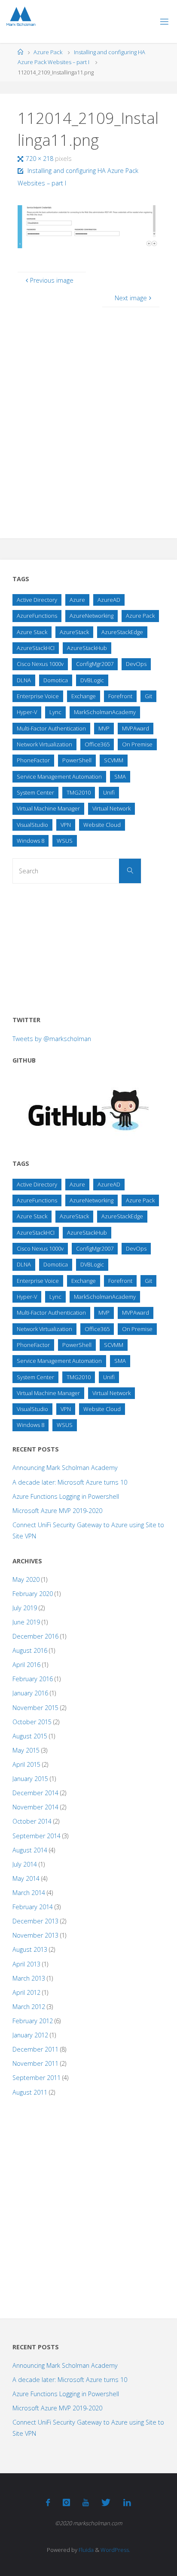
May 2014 (26, 1878)
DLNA (24, 680)
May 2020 (26, 1579)
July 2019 (25, 1608)
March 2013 (29, 1978)
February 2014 (33, 1907)
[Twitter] (106, 2502)
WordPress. (115, 2550)
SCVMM (114, 760)
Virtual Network (111, 808)
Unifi (109, 792)
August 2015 (30, 1736)
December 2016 (35, 1636)
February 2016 (33, 1679)
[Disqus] (88, 415)
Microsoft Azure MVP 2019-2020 (57, 1511)
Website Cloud (102, 825)
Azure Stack (32, 632)
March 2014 (29, 1893)
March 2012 (29, 2007)
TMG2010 (79, 792)
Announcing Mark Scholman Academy (65, 1468)
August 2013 (30, 1949)
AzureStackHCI (36, 648)
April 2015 (26, 1764)
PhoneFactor (33, 760)
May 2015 (26, 1750)
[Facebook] (48, 2502)
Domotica (56, 680)
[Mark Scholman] (21, 17)
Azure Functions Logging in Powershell (66, 1496)
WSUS (65, 841)
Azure (77, 600)
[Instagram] (66, 2502)
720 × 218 (40, 159)
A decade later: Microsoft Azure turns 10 (70, 1482)
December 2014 (35, 1793)
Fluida (85, 2550)
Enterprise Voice (38, 696)
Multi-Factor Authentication (51, 728)
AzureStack (74, 632)
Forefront (120, 696)
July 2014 (25, 1864)
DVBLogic (92, 680)
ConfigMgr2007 (95, 664)
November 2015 (35, 1708)
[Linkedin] (127, 2502)
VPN (66, 825)
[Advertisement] (77, 947)
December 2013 (35, 1921)
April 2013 (26, 1964)
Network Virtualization (44, 744)
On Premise (137, 744)
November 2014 (35, 1807)
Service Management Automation (59, 776)
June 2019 (26, 1622)
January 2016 (30, 1693)
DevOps (136, 664)
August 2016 (30, 1650)
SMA (120, 776)
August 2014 (30, 1850)
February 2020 (33, 1594)
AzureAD (109, 600)
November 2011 (35, 2063)
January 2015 (30, 1779)
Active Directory (37, 600)
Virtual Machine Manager (48, 808)
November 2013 (35, 1935)
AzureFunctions (37, 616)
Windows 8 (31, 841)
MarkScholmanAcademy (105, 712)
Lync (55, 712)
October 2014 (32, 1821)
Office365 (97, 744)
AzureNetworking (92, 616)
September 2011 (37, 2078)
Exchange (84, 696)
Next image (131, 298)
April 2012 (26, 1992)
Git (148, 696)
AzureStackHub (87, 648)
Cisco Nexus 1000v (40, 664)
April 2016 (26, 1665)
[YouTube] (86, 2502)
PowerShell (77, 760)
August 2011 (30, 2092)
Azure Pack (48, 52)
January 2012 (30, 2035)
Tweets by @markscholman (52, 1039)
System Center (35, 792)
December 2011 (35, 2049)
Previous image (52, 280)
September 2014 (37, 1836)
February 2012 (33, 2021)
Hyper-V (27, 712)
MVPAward (136, 728)
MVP (104, 728)
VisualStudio (32, 825)
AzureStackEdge (122, 632)
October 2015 (32, 1722)
